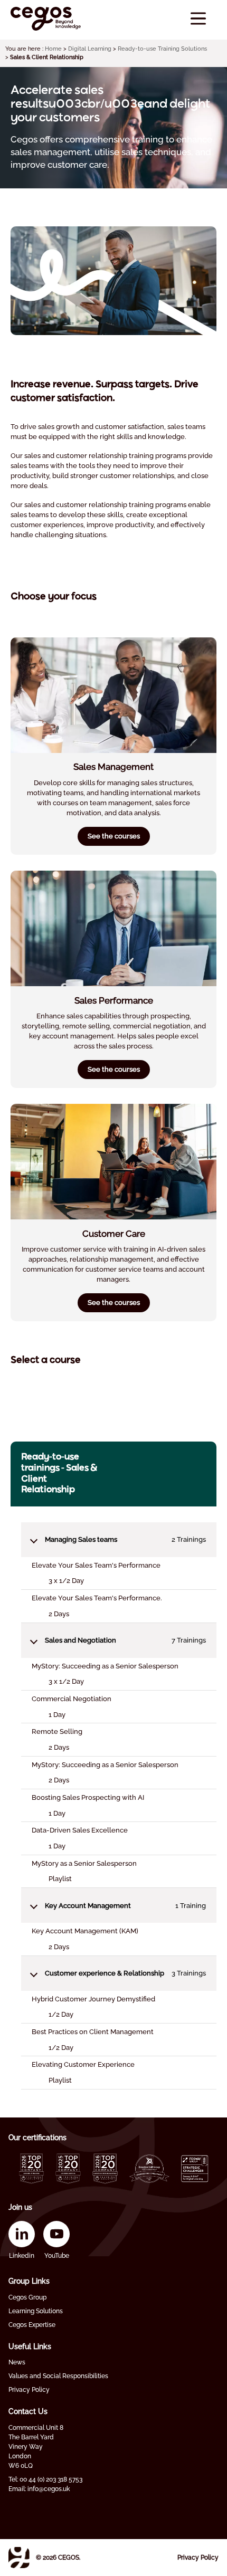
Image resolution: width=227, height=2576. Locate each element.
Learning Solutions (36, 2311)
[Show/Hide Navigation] (198, 19)
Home (53, 49)
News (17, 2362)
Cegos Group (27, 2297)
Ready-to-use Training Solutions (162, 49)
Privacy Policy (29, 2390)
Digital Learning (90, 49)
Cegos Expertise (32, 2325)
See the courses (114, 836)
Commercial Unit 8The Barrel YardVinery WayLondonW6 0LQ (36, 2447)
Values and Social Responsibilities (58, 2376)
